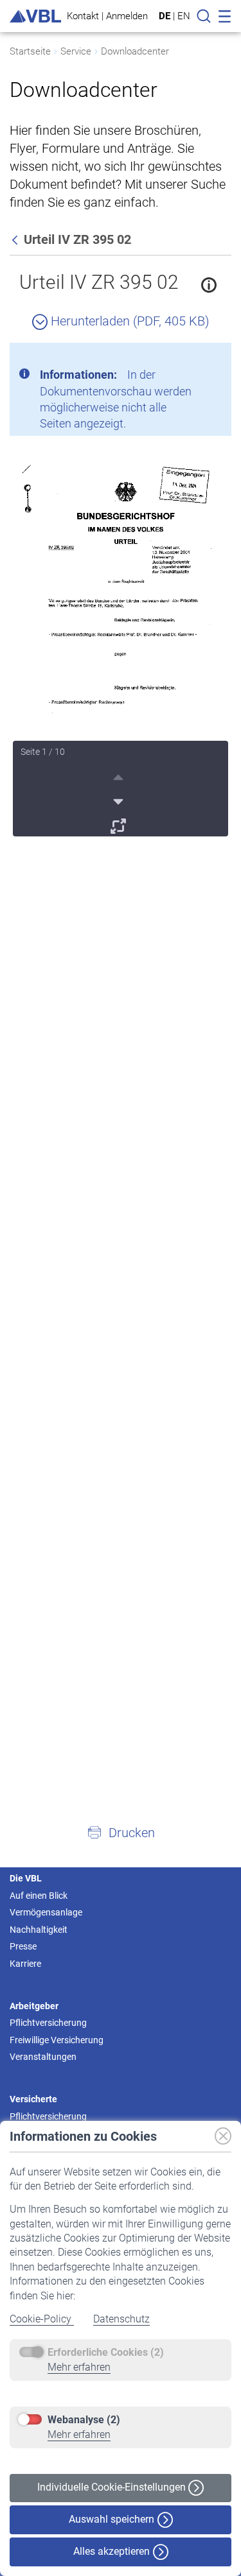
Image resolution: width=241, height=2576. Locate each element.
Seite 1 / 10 (43, 752)
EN (184, 16)
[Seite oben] (120, 775)
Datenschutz (121, 2319)
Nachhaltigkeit (39, 1930)
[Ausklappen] (120, 824)
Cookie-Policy (42, 2319)
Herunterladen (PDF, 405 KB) (129, 321)
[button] (121, 1832)
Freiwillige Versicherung (57, 2040)
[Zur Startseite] (35, 16)
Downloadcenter (135, 51)
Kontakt (83, 16)
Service (76, 51)
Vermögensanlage (46, 1912)
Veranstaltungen (43, 2057)
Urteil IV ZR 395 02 (99, 282)
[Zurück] (16, 239)
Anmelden (127, 16)
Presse (23, 1946)
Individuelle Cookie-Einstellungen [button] (113, 2487)
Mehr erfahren (79, 2367)
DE (165, 16)
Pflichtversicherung (48, 2023)
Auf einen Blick (39, 1896)
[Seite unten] (120, 800)
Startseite (30, 51)
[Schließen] (186, 358)
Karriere (25, 1964)
